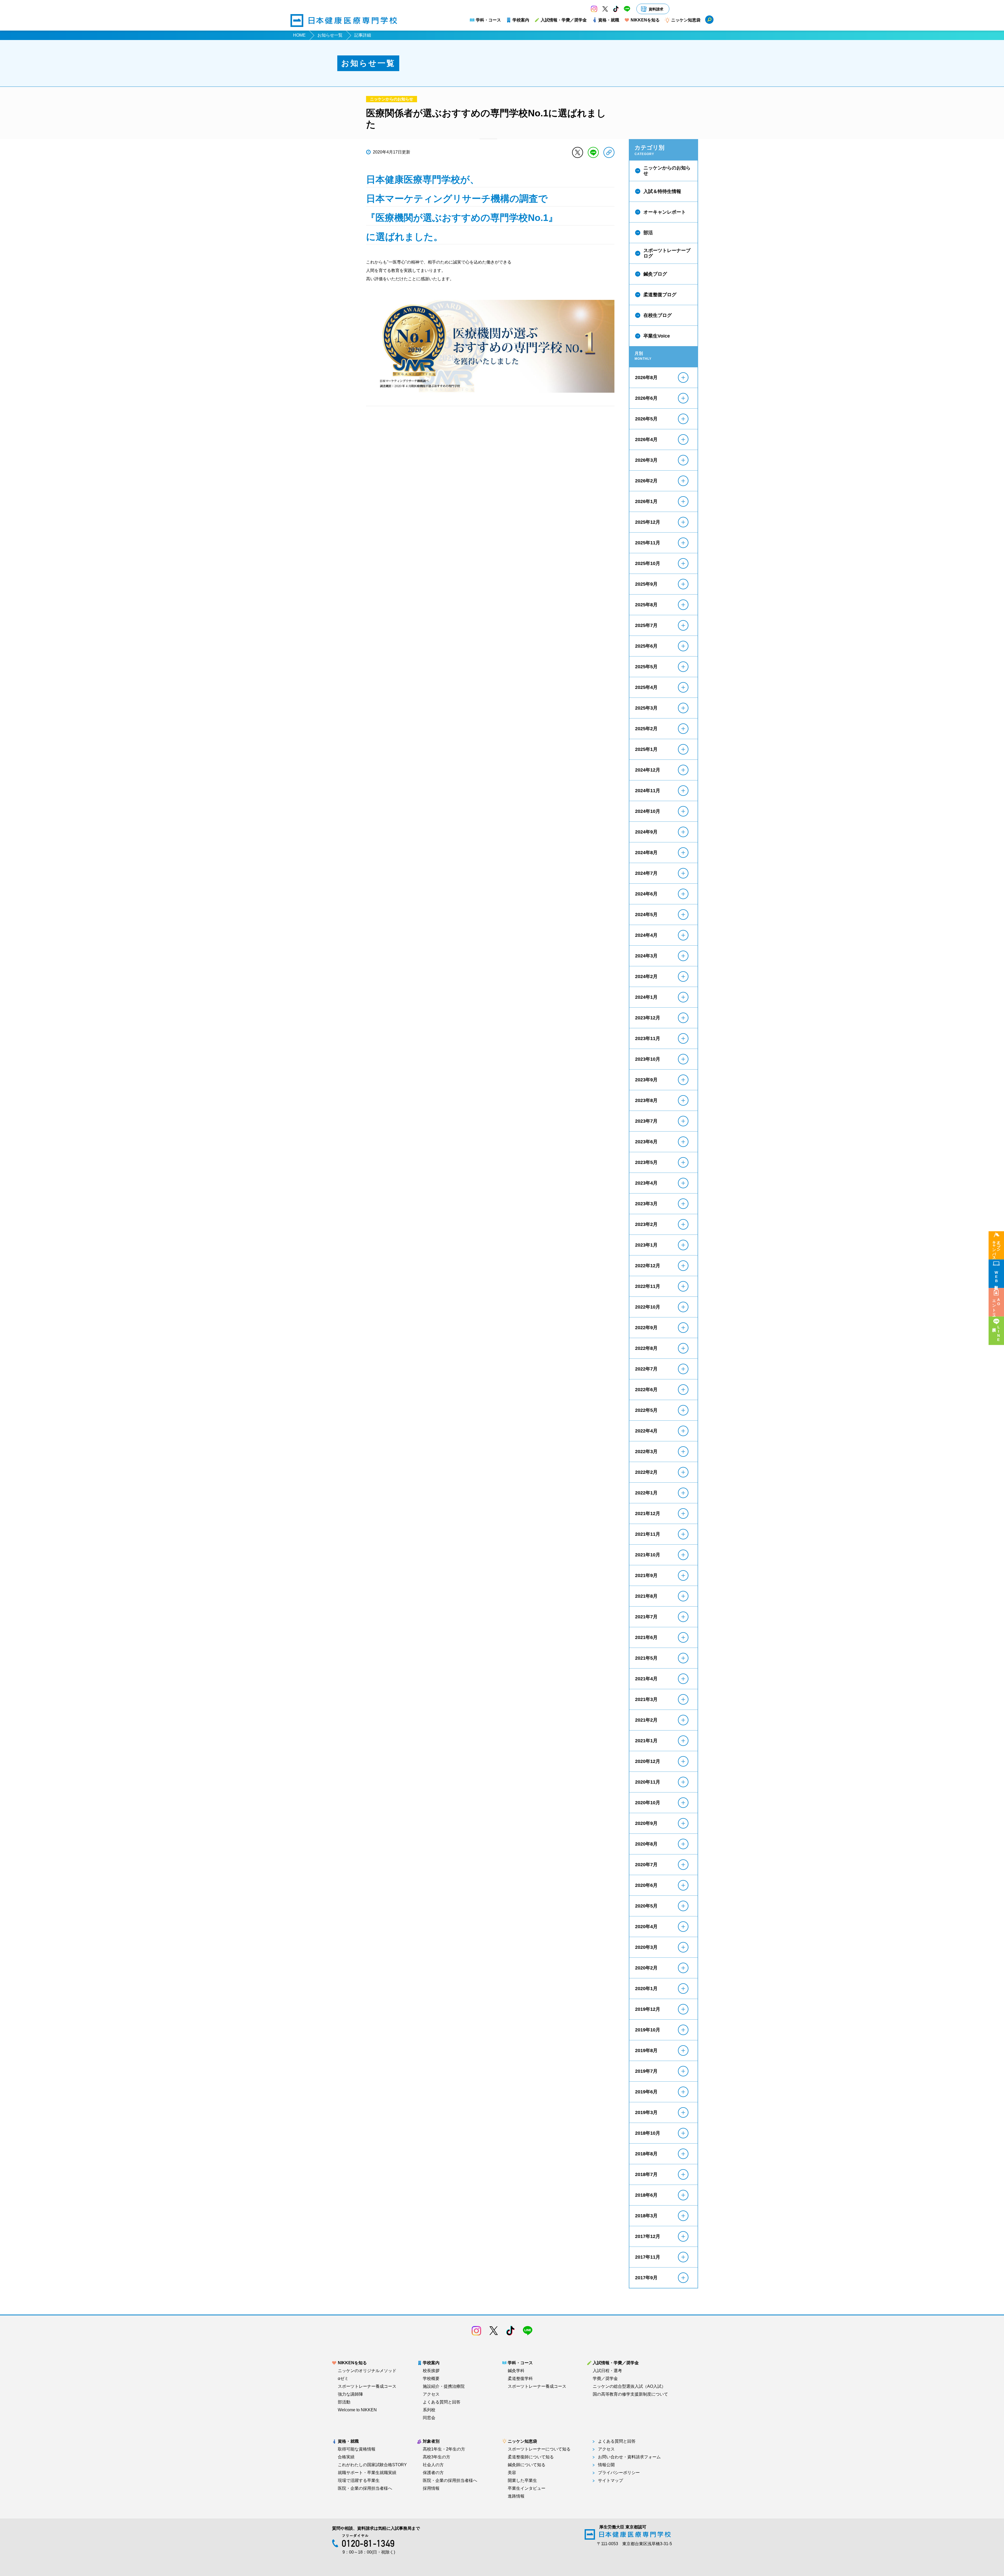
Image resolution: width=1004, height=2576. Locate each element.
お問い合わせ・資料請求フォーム (629, 2457)
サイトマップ (611, 2481)
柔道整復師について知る (531, 2457)
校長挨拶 (431, 2371)
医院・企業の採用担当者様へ (365, 2488)
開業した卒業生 (522, 2481)
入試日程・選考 (607, 2371)
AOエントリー (996, 1306)
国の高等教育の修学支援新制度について (630, 2394)
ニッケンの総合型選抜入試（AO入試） (629, 2386)
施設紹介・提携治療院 (444, 2386)
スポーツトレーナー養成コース (367, 2386)
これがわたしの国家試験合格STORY (372, 2465)
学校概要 (431, 2379)
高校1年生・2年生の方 (444, 2449)
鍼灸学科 (516, 2371)
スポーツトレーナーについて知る (539, 2449)
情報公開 (606, 2465)
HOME (299, 35)
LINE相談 (999, 1334)
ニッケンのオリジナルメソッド (367, 2371)
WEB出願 (996, 1277)
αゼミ (343, 2379)
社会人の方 (433, 2465)
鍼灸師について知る (527, 2465)
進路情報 (516, 2496)
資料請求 (656, 9)
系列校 (429, 2410)
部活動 (344, 2402)
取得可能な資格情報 (357, 2449)
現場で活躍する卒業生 (359, 2481)
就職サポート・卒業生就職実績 (367, 2473)
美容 (512, 2473)
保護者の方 (433, 2473)
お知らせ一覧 (330, 35)
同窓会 (429, 2418)
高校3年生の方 (437, 2457)
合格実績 (346, 2457)
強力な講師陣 (350, 2394)
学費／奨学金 (605, 2379)
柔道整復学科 (520, 2379)
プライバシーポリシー (619, 2473)
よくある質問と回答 (442, 2402)
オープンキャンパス (996, 1248)
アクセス (431, 2394)
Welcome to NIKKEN (357, 2410)
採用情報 (431, 2488)
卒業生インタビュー (527, 2488)
